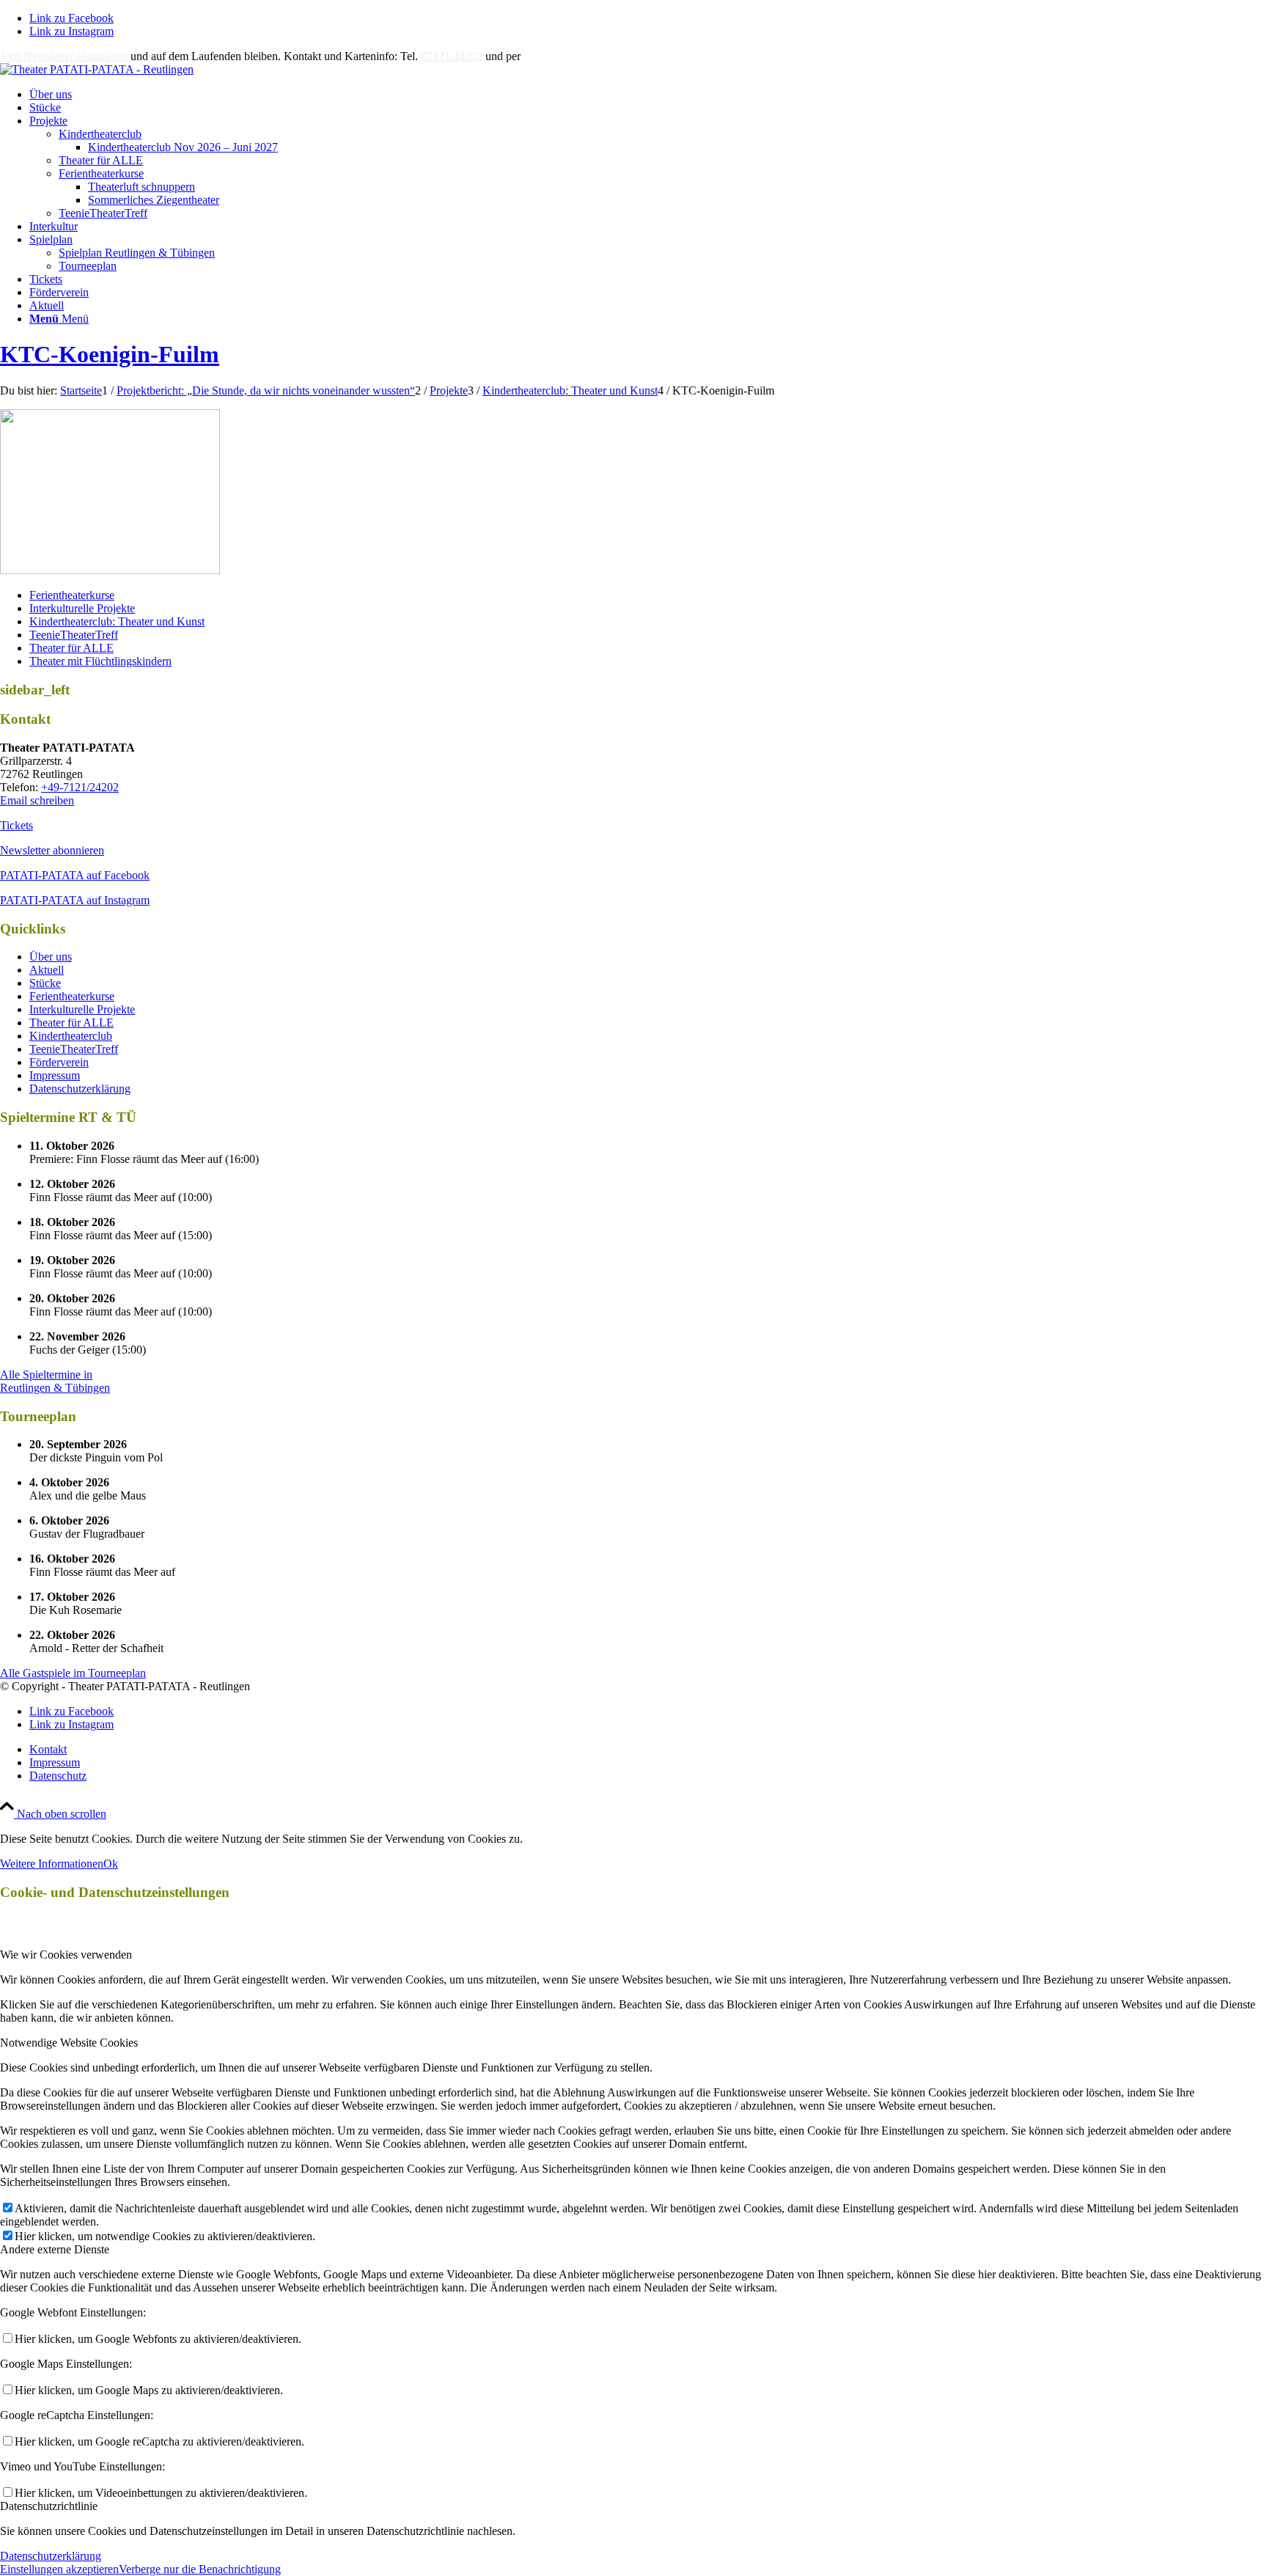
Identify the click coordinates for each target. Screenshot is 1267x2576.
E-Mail (540, 56)
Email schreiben (37, 800)
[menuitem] (648, 95)
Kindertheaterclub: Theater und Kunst (117, 621)
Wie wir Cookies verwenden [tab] (66, 1955)
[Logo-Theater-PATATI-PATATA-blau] (97, 69)
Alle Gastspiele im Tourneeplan (73, 1673)
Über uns (51, 957)
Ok (111, 1864)
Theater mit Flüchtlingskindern (100, 661)
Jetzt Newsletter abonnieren (64, 56)
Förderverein (59, 1062)
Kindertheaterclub (100, 134)
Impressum (55, 1075)
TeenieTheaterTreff (103, 213)
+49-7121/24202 (80, 787)
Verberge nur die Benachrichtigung (200, 2569)
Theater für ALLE (101, 160)
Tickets (16, 825)
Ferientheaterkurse (101, 173)
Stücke (45, 983)
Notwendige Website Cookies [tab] (69, 2043)
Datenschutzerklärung (80, 1089)
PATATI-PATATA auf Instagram (75, 900)
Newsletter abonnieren (52, 850)
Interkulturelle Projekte (82, 608)
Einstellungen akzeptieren (59, 2569)
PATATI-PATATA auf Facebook (75, 875)
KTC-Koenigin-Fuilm (110, 354)
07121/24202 (452, 56)
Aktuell (47, 970)
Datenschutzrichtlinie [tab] (49, 2506)
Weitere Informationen (52, 1864)
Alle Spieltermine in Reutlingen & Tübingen (55, 1381)
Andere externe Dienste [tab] (55, 2249)
